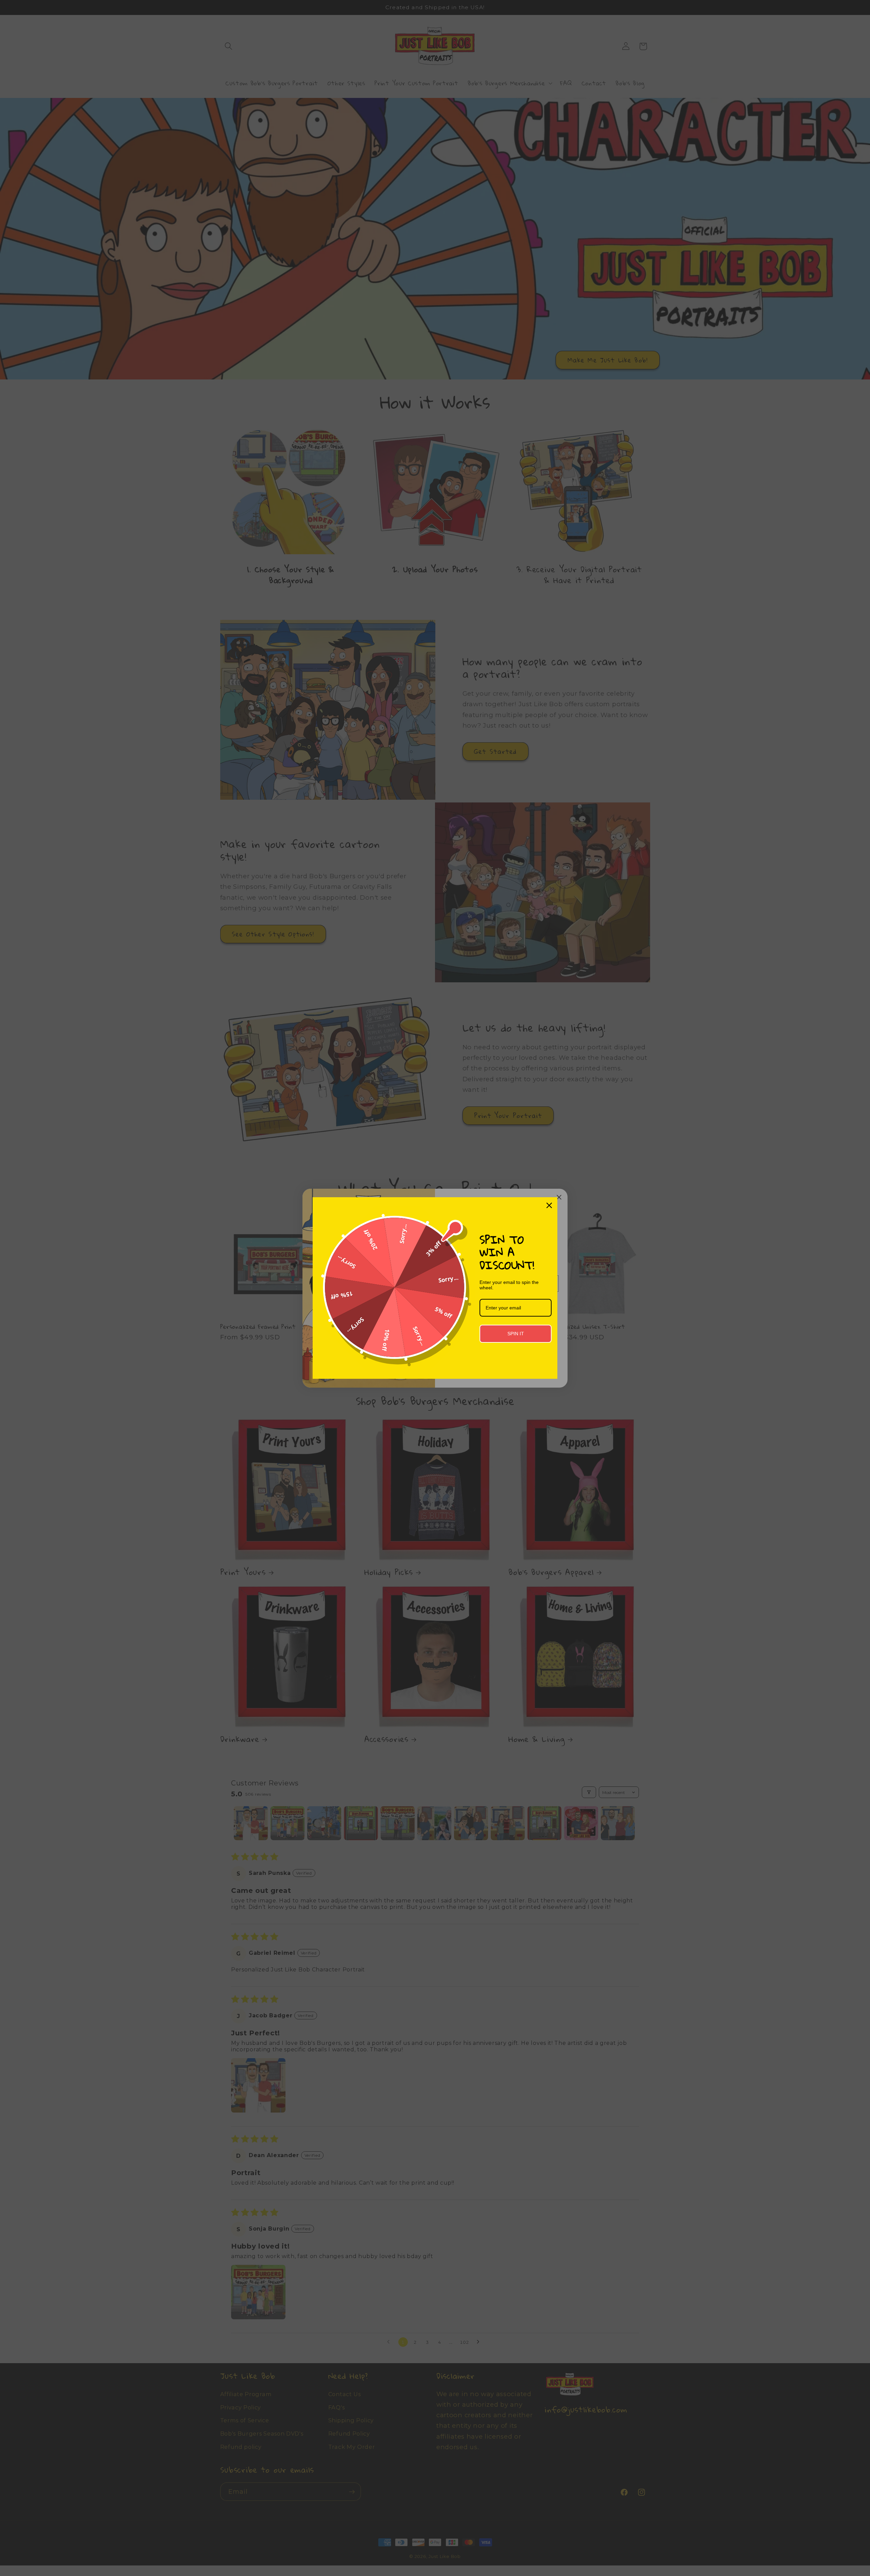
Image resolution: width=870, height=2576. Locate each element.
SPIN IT (516, 1334)
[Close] (549, 1205)
